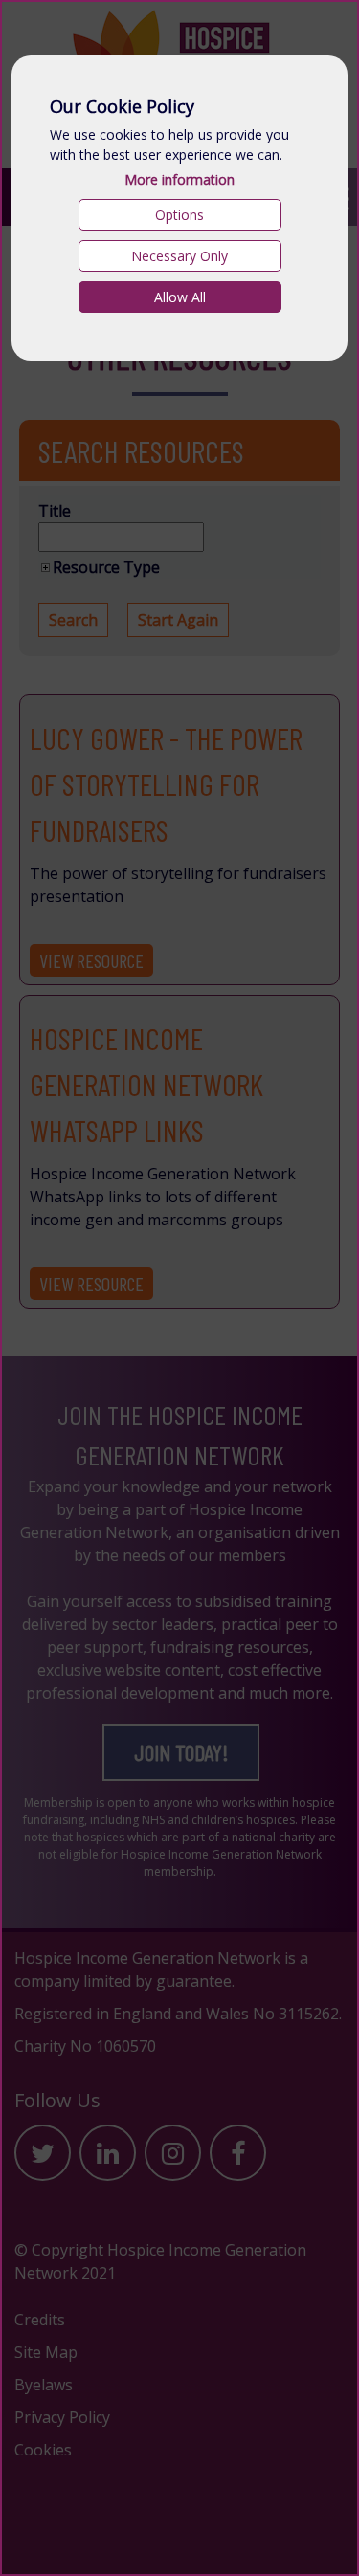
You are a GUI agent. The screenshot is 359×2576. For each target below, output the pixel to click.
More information (179, 179)
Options (179, 215)
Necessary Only (179, 256)
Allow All (180, 297)
